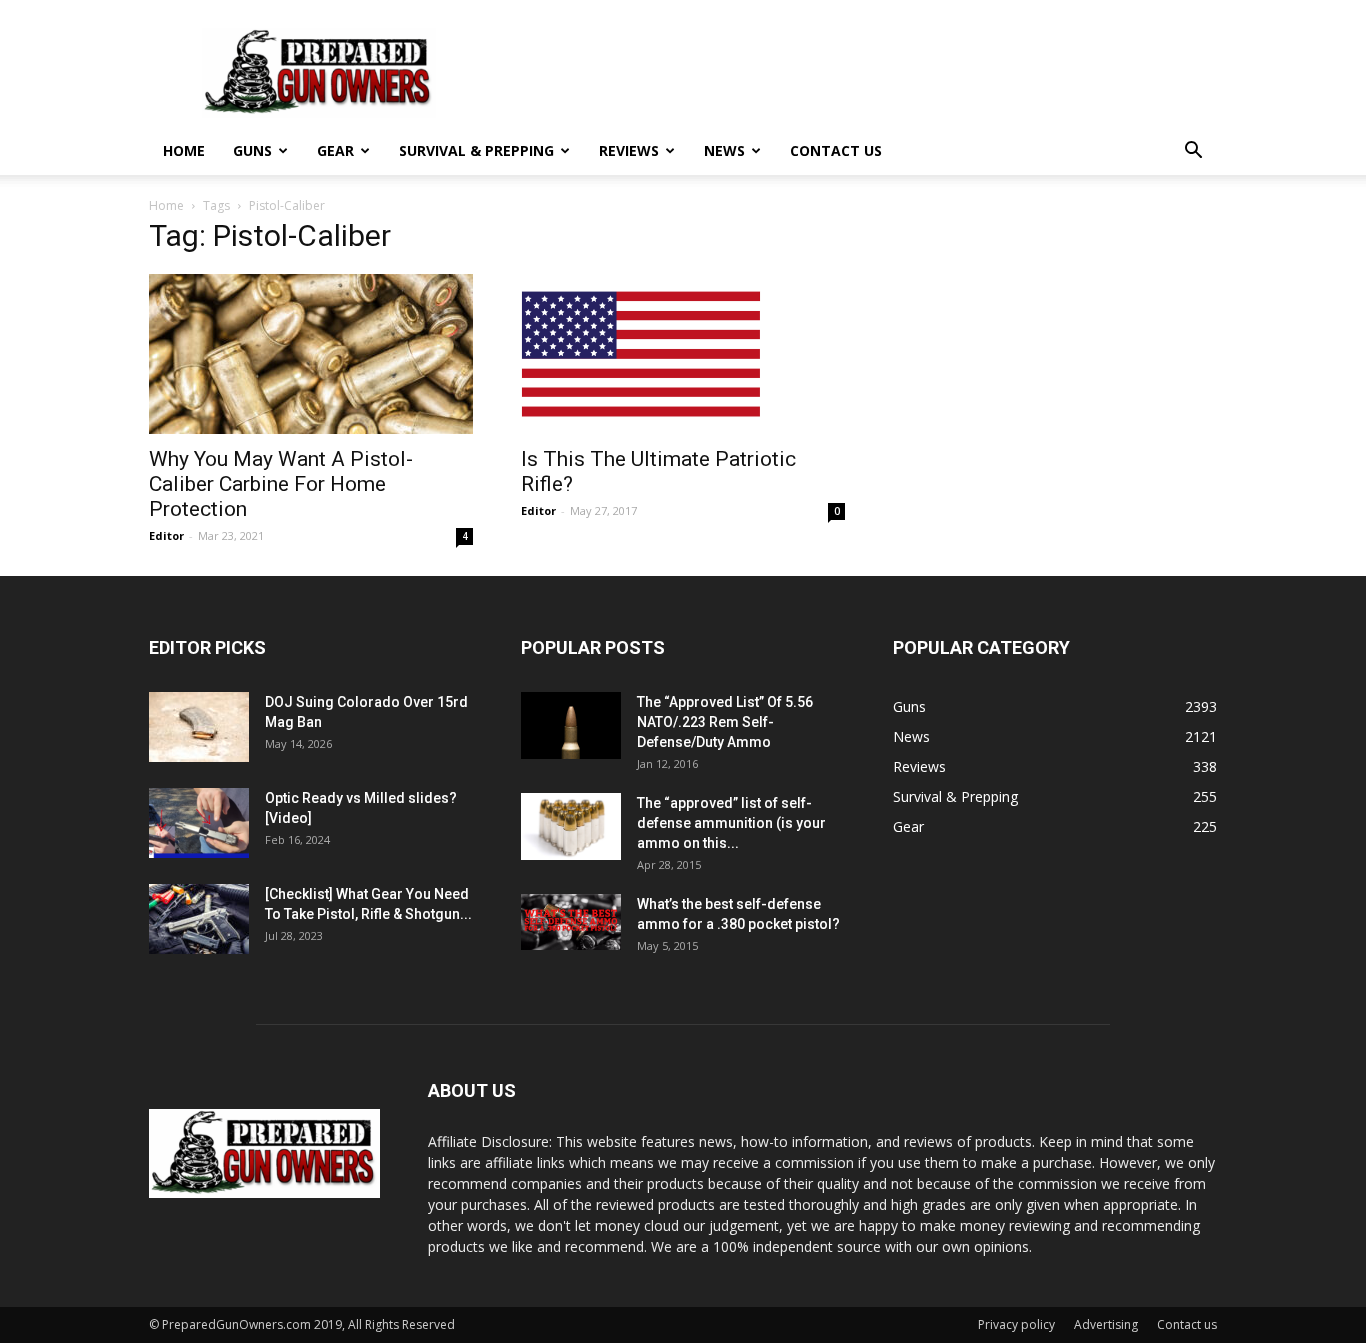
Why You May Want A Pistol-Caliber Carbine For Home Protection (281, 484)
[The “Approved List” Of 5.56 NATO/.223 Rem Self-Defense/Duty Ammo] (571, 725)
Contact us (836, 150)
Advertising (1106, 1324)
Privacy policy (1016, 1324)
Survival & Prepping (476, 150)
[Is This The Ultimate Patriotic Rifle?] (683, 354)
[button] (1193, 152)
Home (184, 150)
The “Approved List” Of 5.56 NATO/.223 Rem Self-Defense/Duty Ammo (725, 722)
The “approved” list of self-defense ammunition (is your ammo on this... (731, 823)
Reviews (629, 150)
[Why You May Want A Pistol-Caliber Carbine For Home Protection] (311, 354)
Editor (166, 535)
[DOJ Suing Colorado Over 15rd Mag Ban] (199, 727)
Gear (335, 150)
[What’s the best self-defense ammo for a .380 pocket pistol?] (571, 922)
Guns (252, 150)
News (724, 150)
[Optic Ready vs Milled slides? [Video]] (199, 823)
